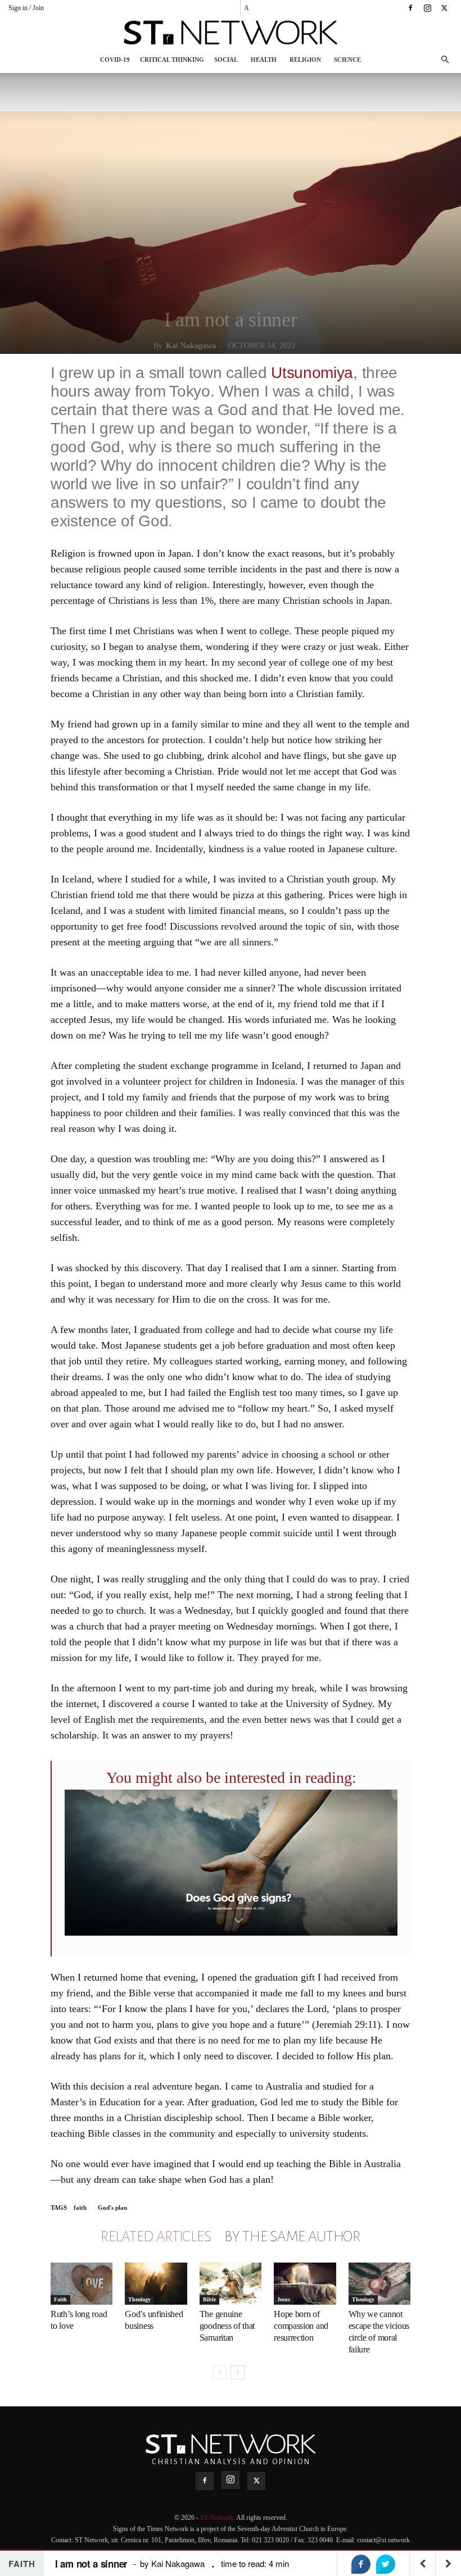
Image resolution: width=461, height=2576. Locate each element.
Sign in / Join (26, 8)
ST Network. (218, 2518)
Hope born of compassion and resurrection (301, 2326)
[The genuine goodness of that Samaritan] (231, 2284)
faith (80, 2208)
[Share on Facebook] (361, 2564)
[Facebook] (410, 8)
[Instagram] (427, 8)
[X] (444, 8)
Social (226, 60)
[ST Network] (231, 33)
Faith (60, 2299)
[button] (445, 60)
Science (347, 60)
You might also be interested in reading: (231, 1778)
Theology (139, 2299)
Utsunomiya (312, 373)
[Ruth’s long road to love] (82, 2284)
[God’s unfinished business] (156, 2284)
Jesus (284, 2299)
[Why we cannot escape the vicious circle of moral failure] (379, 2284)
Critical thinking (172, 60)
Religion (305, 60)
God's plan (112, 2208)
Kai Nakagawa (191, 346)
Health (264, 60)
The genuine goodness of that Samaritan (227, 2326)
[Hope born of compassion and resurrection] (305, 2284)
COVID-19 (115, 60)
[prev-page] (220, 2372)
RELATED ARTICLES (156, 2237)
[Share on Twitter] (386, 2564)
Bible (209, 2299)
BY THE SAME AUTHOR (292, 2237)
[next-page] (238, 2372)
